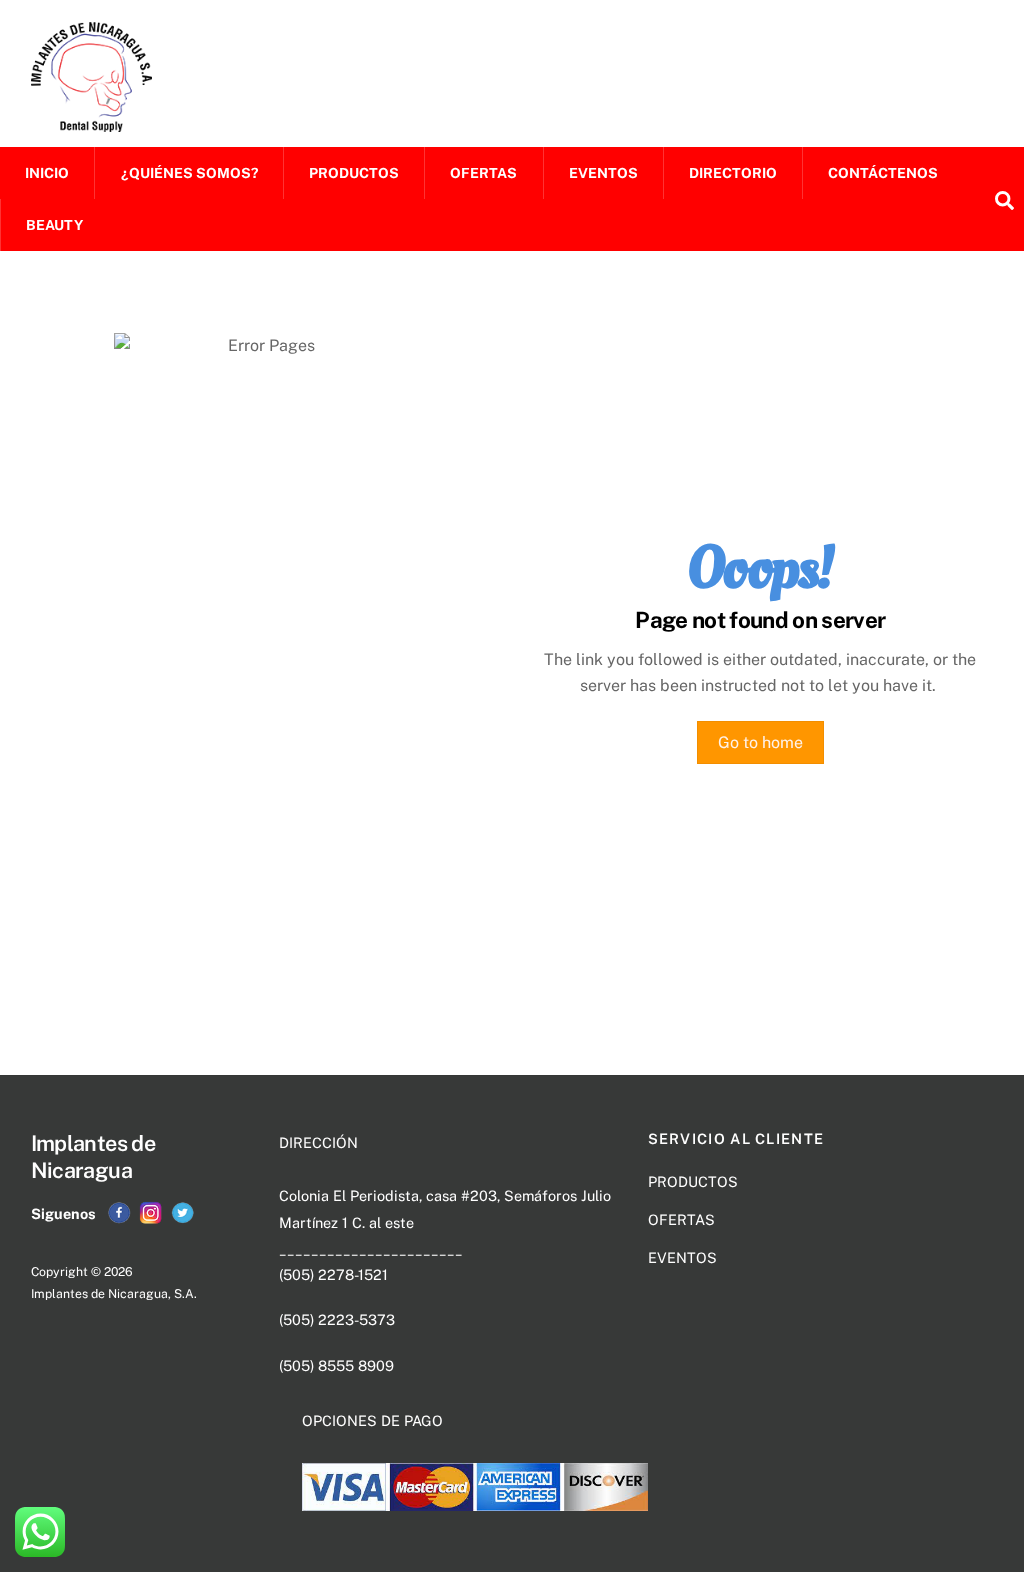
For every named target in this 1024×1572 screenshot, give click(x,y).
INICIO (47, 173)
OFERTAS (483, 173)
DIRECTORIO (733, 173)
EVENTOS (603, 173)
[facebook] (119, 1212)
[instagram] (151, 1212)
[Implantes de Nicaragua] (91, 122)
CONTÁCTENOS (883, 173)
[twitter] (183, 1212)
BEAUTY (54, 225)
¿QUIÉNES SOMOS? (189, 173)
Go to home (760, 742)
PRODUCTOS (354, 173)
